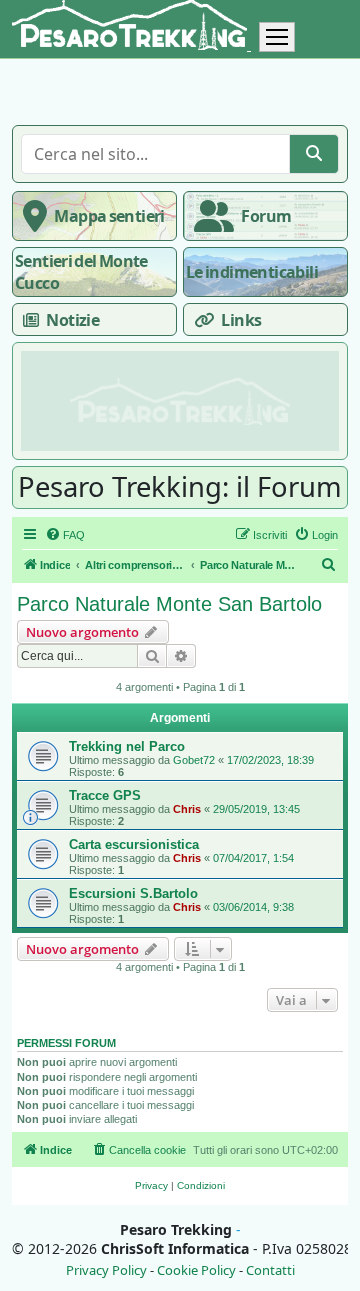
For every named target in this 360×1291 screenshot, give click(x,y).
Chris (187, 809)
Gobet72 (194, 760)
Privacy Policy (106, 1270)
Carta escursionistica (134, 844)
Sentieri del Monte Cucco (81, 272)
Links (241, 320)
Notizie (72, 320)
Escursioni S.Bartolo (133, 893)
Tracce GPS (105, 795)
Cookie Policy (196, 1270)
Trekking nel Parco (127, 746)
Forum (266, 216)
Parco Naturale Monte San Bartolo (169, 604)
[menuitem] (65, 535)
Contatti (270, 1270)
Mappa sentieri (109, 216)
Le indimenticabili (252, 272)
